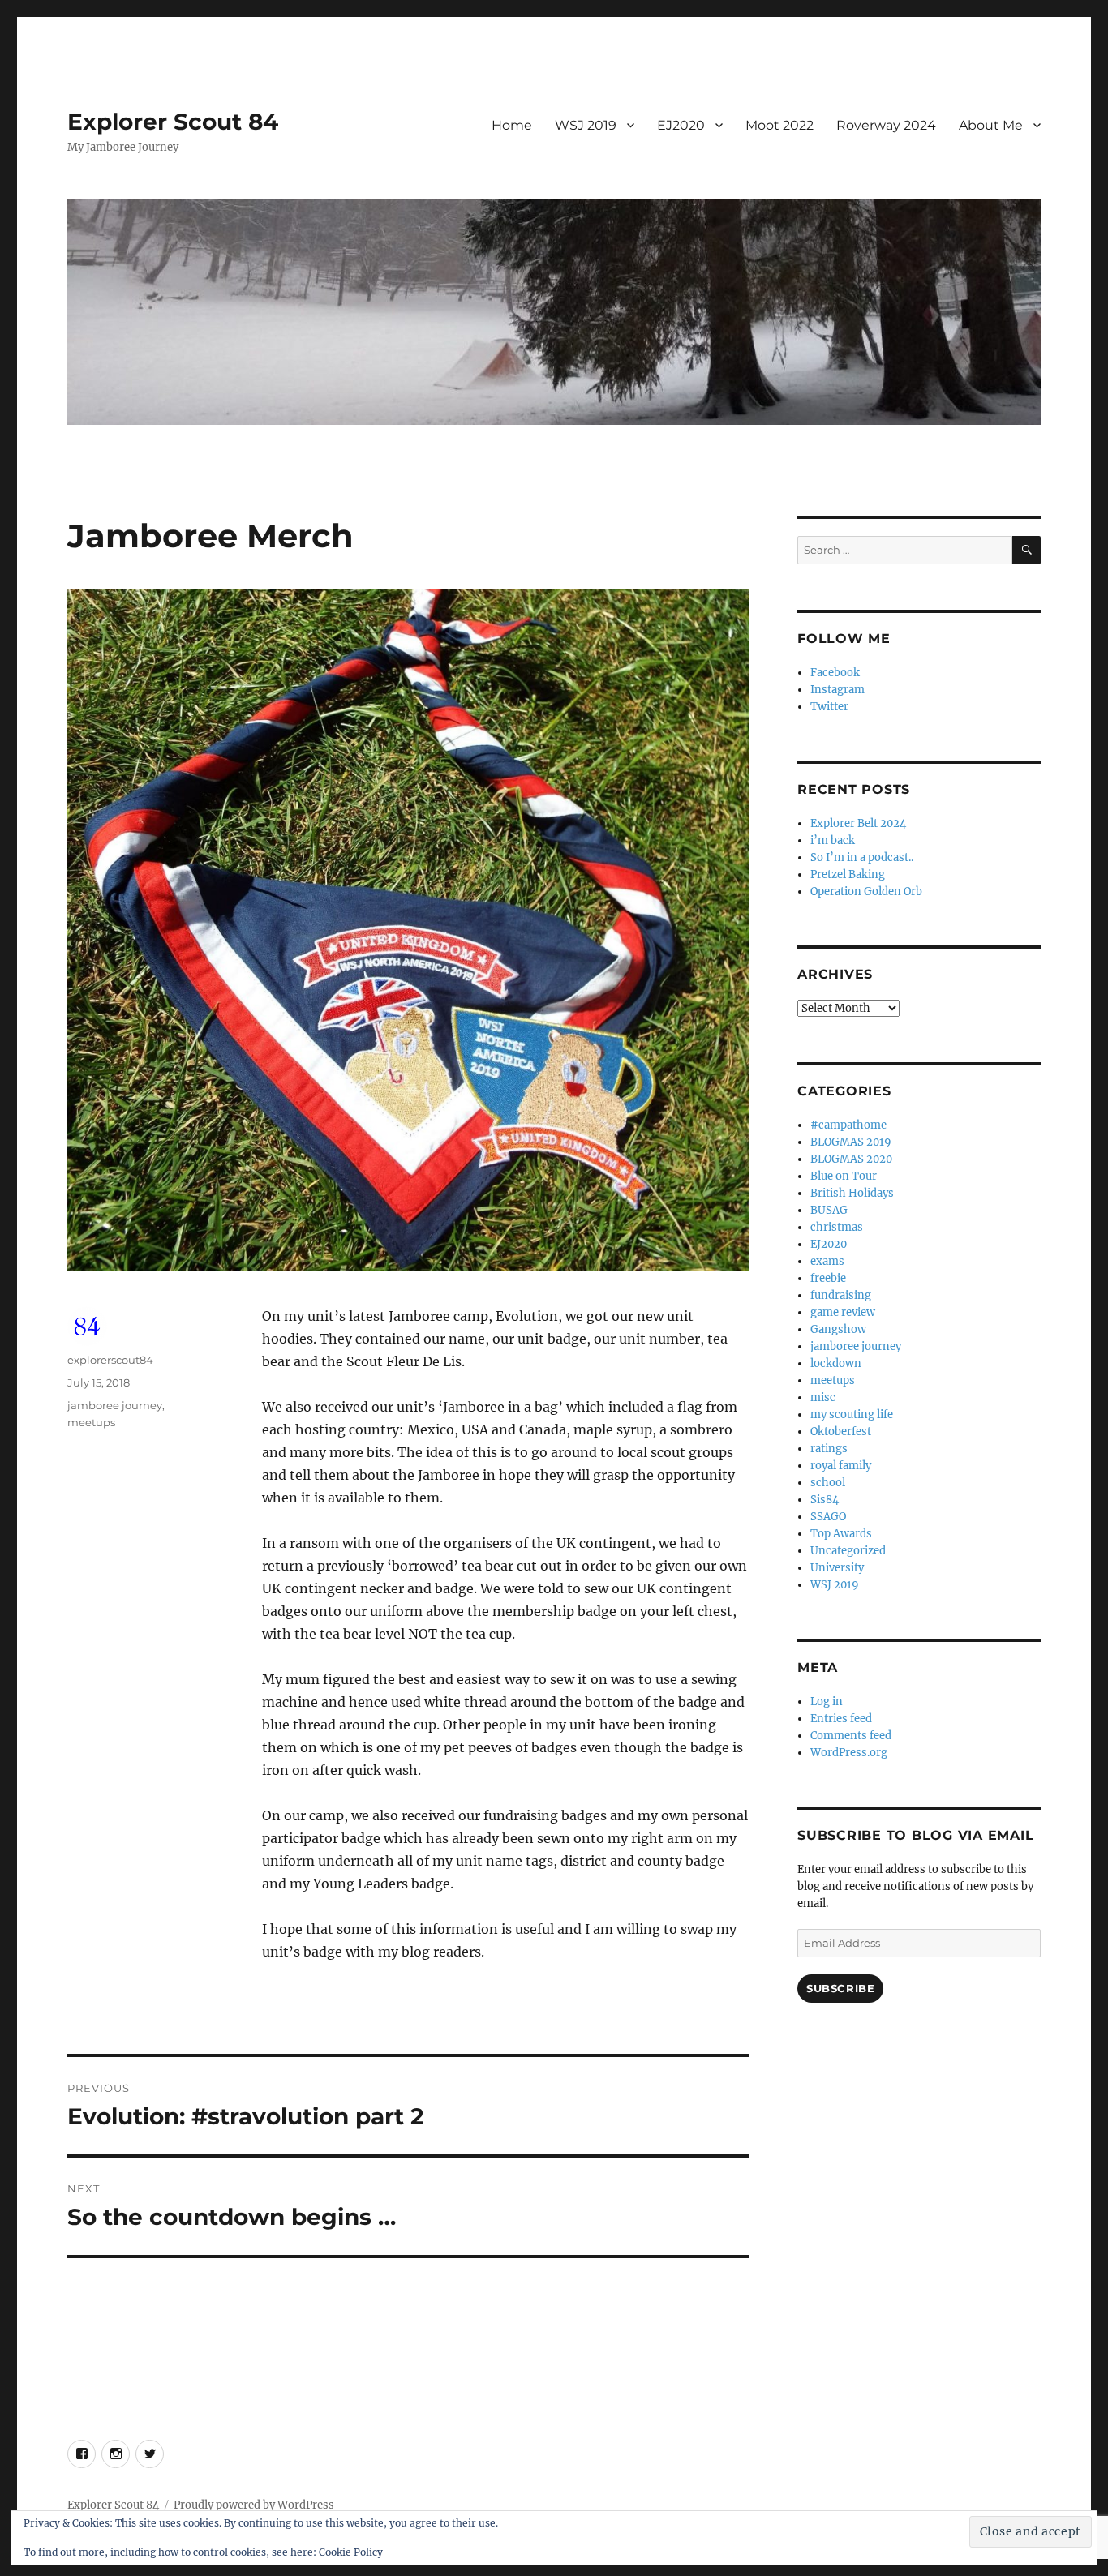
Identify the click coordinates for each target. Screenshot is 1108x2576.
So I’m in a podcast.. (862, 857)
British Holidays (852, 1193)
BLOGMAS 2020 (851, 1159)
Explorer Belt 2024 (858, 823)
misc (823, 1397)
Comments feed (851, 1736)
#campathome (848, 1125)
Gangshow (838, 1329)
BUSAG (829, 1210)
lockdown (836, 1363)
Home (512, 125)
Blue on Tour (844, 1176)
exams (827, 1261)
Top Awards (841, 1534)
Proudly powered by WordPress (254, 2505)
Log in (827, 1702)
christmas (837, 1227)
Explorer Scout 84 (173, 122)
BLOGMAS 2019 (851, 1142)
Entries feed (841, 1719)
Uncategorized (848, 1551)
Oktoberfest (841, 1432)
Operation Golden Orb (866, 892)
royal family (841, 1466)
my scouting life (852, 1414)
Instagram (837, 690)
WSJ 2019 (586, 125)
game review (843, 1312)
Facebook (835, 673)
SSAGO (828, 1517)
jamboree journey (115, 1405)
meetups (91, 1422)
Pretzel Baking (848, 874)
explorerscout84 (110, 1360)
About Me (991, 125)
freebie (828, 1278)
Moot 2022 (779, 125)
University (837, 1568)
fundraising (841, 1295)
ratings (829, 1449)
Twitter (829, 707)
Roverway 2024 (886, 125)
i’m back (833, 840)
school (828, 1483)
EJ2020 (681, 125)
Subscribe (840, 1988)
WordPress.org (849, 1753)
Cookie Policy (351, 2552)
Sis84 (825, 1500)
